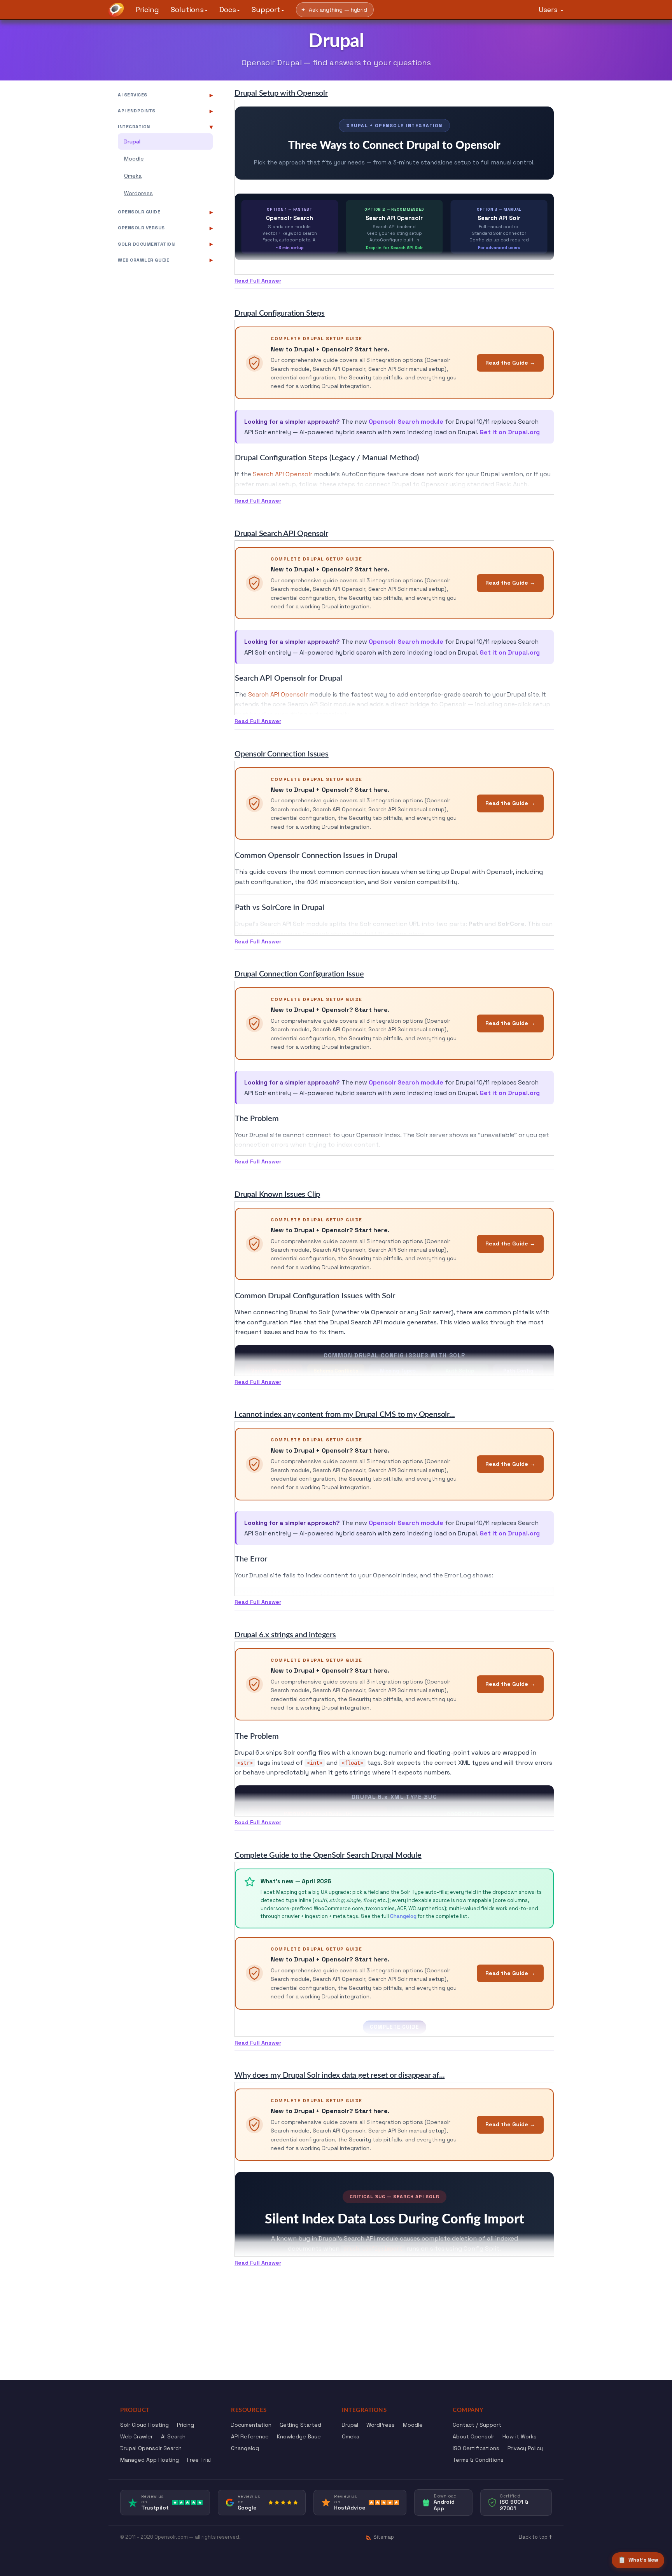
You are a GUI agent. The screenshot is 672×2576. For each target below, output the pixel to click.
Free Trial (199, 2460)
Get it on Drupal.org (510, 432)
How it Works (520, 2436)
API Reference (250, 2436)
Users (549, 10)
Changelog (403, 1916)
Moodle (134, 159)
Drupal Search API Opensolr (281, 534)
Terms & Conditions (478, 2460)
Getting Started (300, 2425)
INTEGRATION (134, 127)
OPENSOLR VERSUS (141, 228)
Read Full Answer (258, 281)
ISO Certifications (476, 2448)
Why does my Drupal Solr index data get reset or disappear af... (339, 2075)
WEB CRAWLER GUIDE (144, 260)
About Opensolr (473, 2436)
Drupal (132, 141)
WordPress (381, 2425)
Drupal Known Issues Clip (277, 1195)
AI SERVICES (133, 95)
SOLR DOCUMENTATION (146, 244)
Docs (228, 10)
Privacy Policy (525, 2448)
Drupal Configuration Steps (280, 313)
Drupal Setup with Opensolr (281, 93)
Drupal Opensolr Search (151, 2448)
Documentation (251, 2425)
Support (266, 10)
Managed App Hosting (150, 2460)
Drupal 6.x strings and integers (285, 1635)
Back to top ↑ (535, 2537)
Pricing (147, 10)
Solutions (187, 10)
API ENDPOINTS (137, 111)
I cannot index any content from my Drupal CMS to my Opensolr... (345, 1415)
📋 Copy (535, 1595)
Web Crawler (136, 2436)
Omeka (133, 176)
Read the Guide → (510, 363)
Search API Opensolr (283, 474)
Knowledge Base (299, 2436)
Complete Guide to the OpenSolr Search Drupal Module (328, 1855)
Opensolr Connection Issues (282, 754)
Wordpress (138, 193)
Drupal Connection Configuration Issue (299, 974)
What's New (638, 2560)
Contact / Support (477, 2425)
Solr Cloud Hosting (144, 2425)
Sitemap (384, 2537)
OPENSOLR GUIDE (139, 212)
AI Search (173, 2436)
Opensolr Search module (406, 422)
